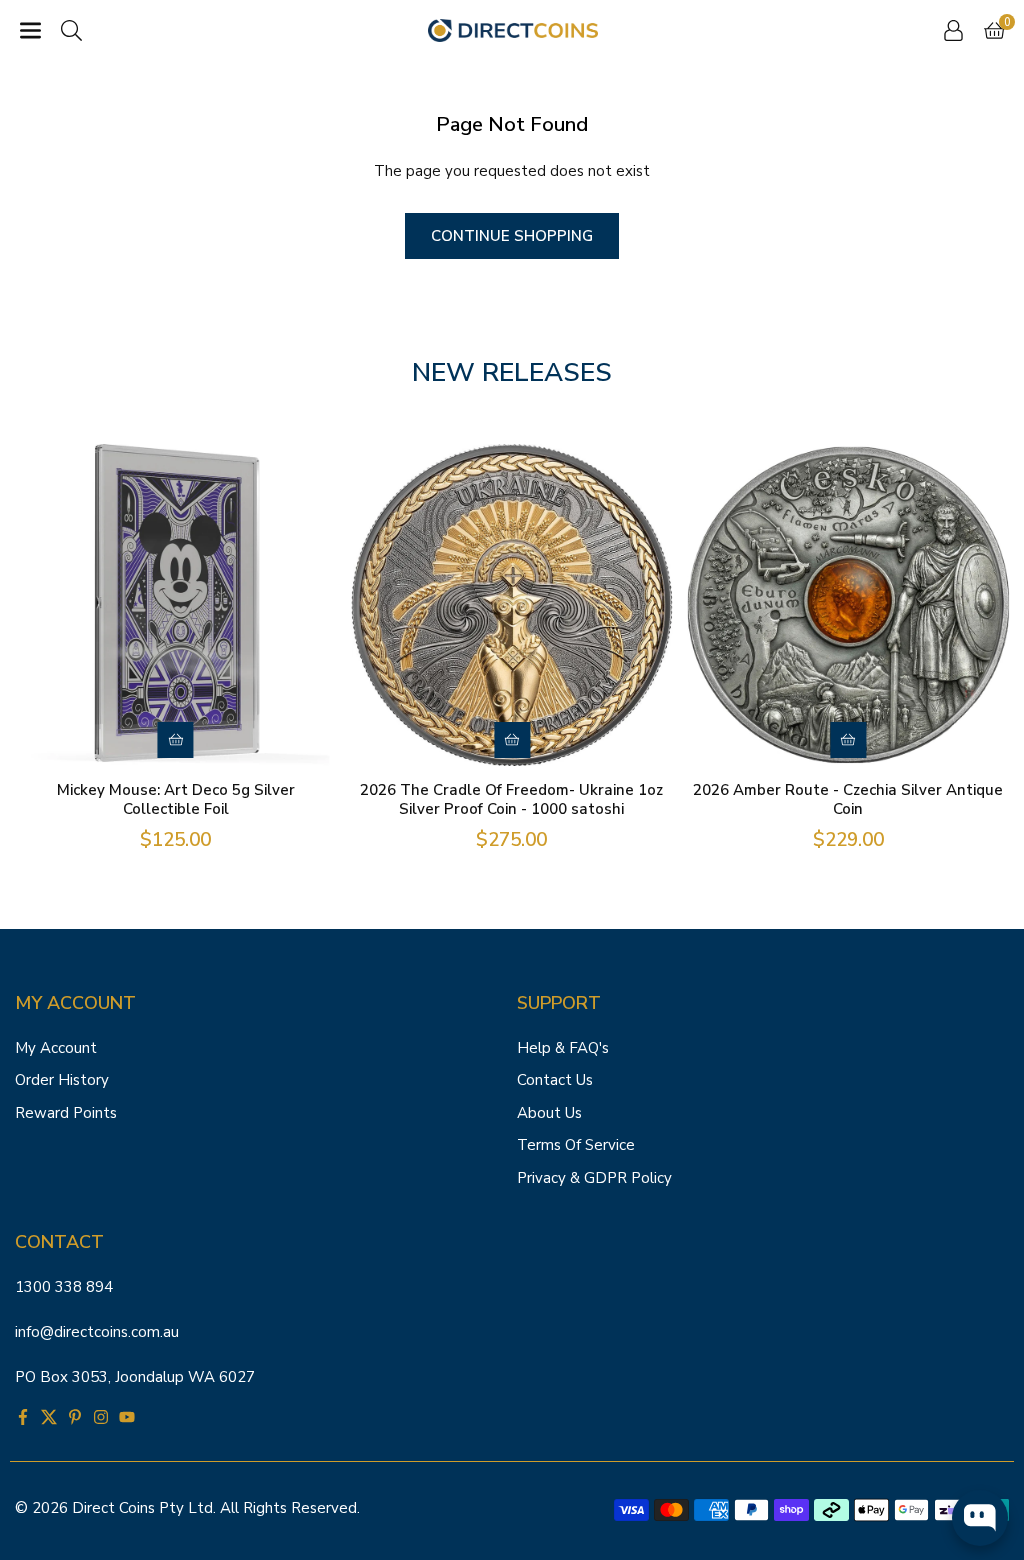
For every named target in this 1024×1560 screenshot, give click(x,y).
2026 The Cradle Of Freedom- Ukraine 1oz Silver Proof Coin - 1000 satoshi (511, 800)
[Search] (71, 30)
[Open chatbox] (980, 1518)
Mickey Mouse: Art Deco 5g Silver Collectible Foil (176, 800)
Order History (62, 1080)
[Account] (953, 30)
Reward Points (66, 1113)
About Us (549, 1113)
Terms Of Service (576, 1145)
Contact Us (555, 1080)
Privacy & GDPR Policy (594, 1178)
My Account (56, 1048)
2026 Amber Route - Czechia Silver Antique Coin (848, 800)
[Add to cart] (176, 740)
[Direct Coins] (513, 29)
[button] (30, 30)
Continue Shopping (512, 236)
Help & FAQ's (563, 1048)
